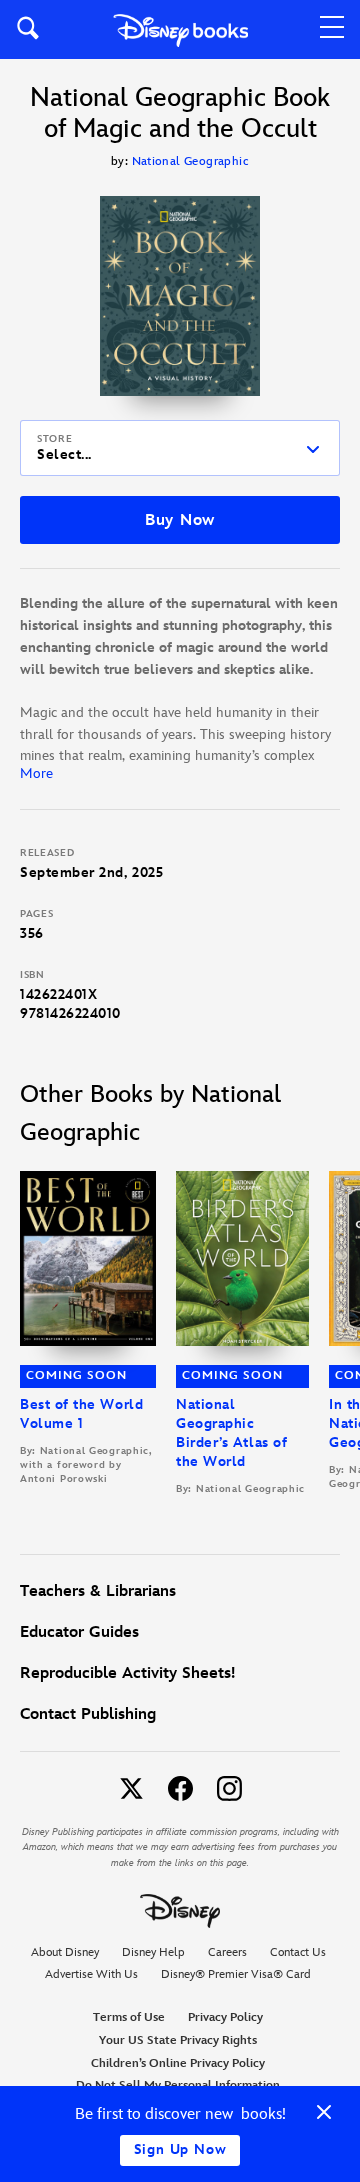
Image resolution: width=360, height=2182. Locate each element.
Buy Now (180, 520)
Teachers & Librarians (98, 1591)
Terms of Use (129, 2017)
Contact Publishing (88, 1714)
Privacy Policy (225, 2017)
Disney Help (153, 1952)
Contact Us (298, 1952)
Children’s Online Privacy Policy (178, 2063)
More (36, 773)
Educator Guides (79, 1632)
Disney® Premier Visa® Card (236, 1974)
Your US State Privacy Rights (178, 2040)
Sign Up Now (180, 2149)
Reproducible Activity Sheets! (127, 1673)
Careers (227, 1952)
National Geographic (191, 161)
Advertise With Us (91, 1974)
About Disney (65, 1952)
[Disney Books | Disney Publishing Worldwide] (180, 29)
